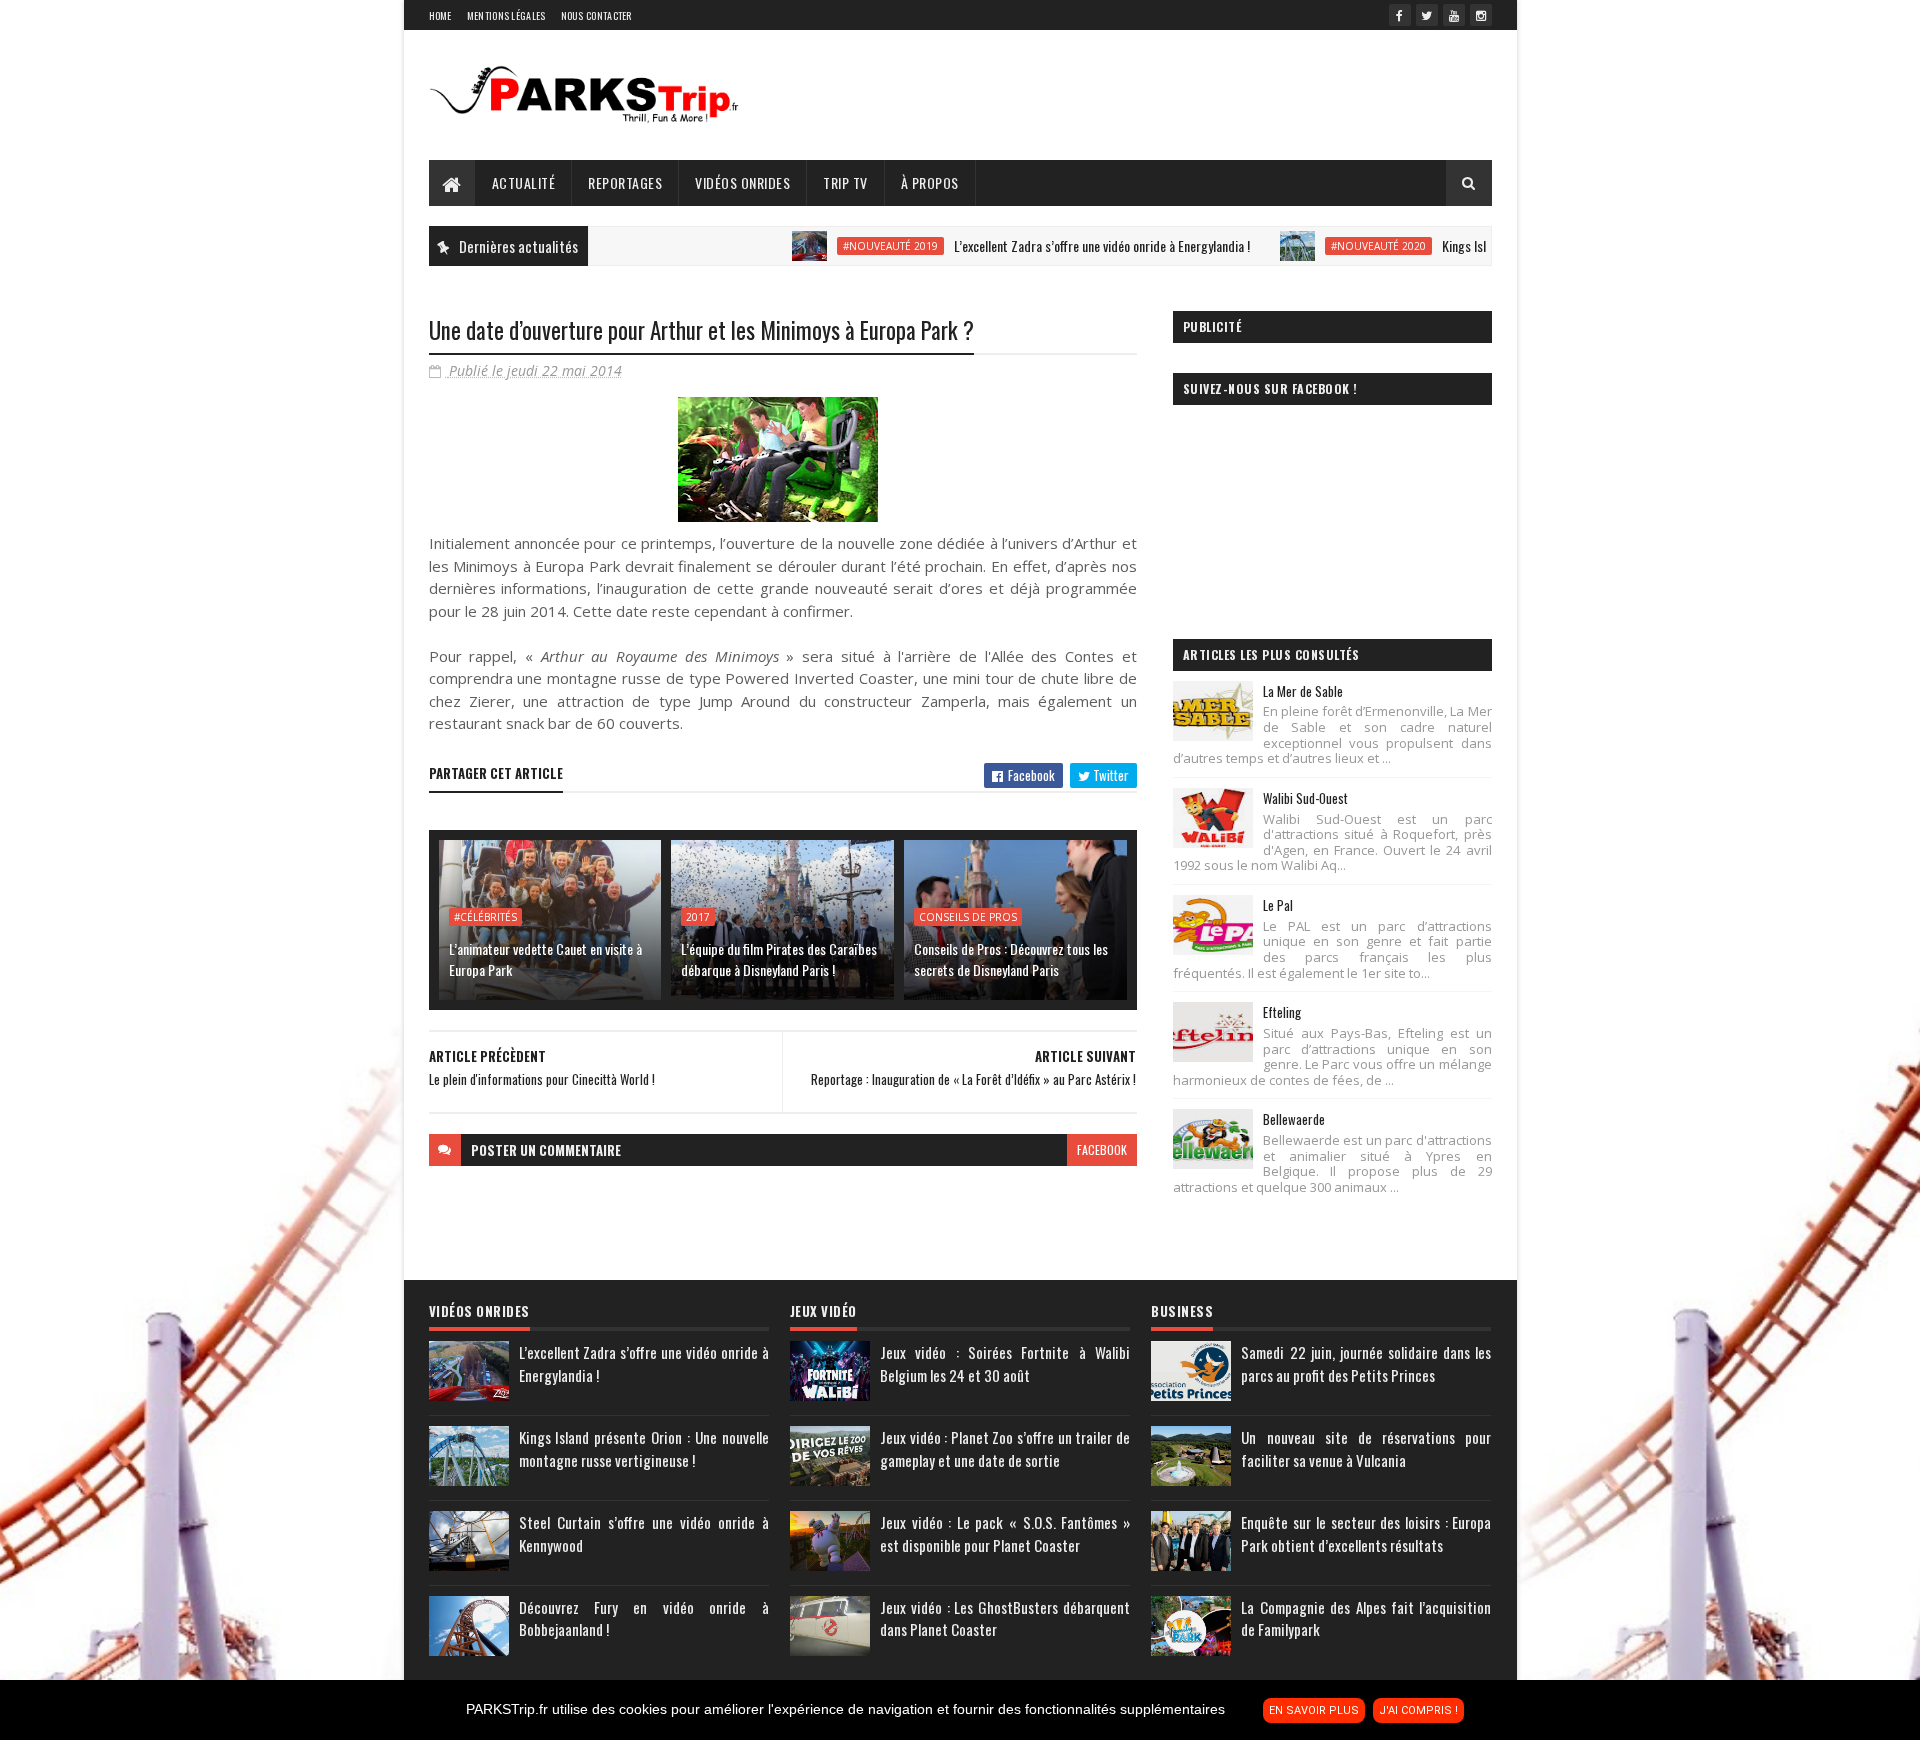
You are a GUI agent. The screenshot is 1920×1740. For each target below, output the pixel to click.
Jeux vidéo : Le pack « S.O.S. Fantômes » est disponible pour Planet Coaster (1005, 1533)
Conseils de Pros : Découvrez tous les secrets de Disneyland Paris (1011, 959)
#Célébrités (485, 917)
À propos (930, 182)
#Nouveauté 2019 (836, 246)
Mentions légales (506, 15)
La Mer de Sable (1303, 691)
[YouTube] (1454, 15)
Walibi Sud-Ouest (1305, 798)
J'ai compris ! (1418, 1710)
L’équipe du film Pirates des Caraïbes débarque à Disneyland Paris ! (779, 959)
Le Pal (1278, 905)
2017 (698, 917)
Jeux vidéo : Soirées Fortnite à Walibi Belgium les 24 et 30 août (1005, 1363)
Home (440, 15)
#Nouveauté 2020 (1324, 246)
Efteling (1282, 1012)
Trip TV (845, 182)
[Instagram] (1481, 15)
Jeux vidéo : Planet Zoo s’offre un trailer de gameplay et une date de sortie (1005, 1448)
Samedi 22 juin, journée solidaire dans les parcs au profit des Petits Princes (1366, 1363)
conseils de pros (968, 917)
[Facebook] (1400, 15)
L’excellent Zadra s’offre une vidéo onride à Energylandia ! (1048, 245)
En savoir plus (1314, 1710)
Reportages (625, 182)
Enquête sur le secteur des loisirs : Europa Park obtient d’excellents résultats (1366, 1533)
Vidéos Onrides (742, 182)
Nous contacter (596, 15)
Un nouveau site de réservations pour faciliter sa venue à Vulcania (1366, 1448)
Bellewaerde (1294, 1119)
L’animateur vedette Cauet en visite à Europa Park (545, 959)
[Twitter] (1427, 15)
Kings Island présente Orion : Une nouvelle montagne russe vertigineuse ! (644, 1448)
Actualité (524, 182)
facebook (1102, 1149)
